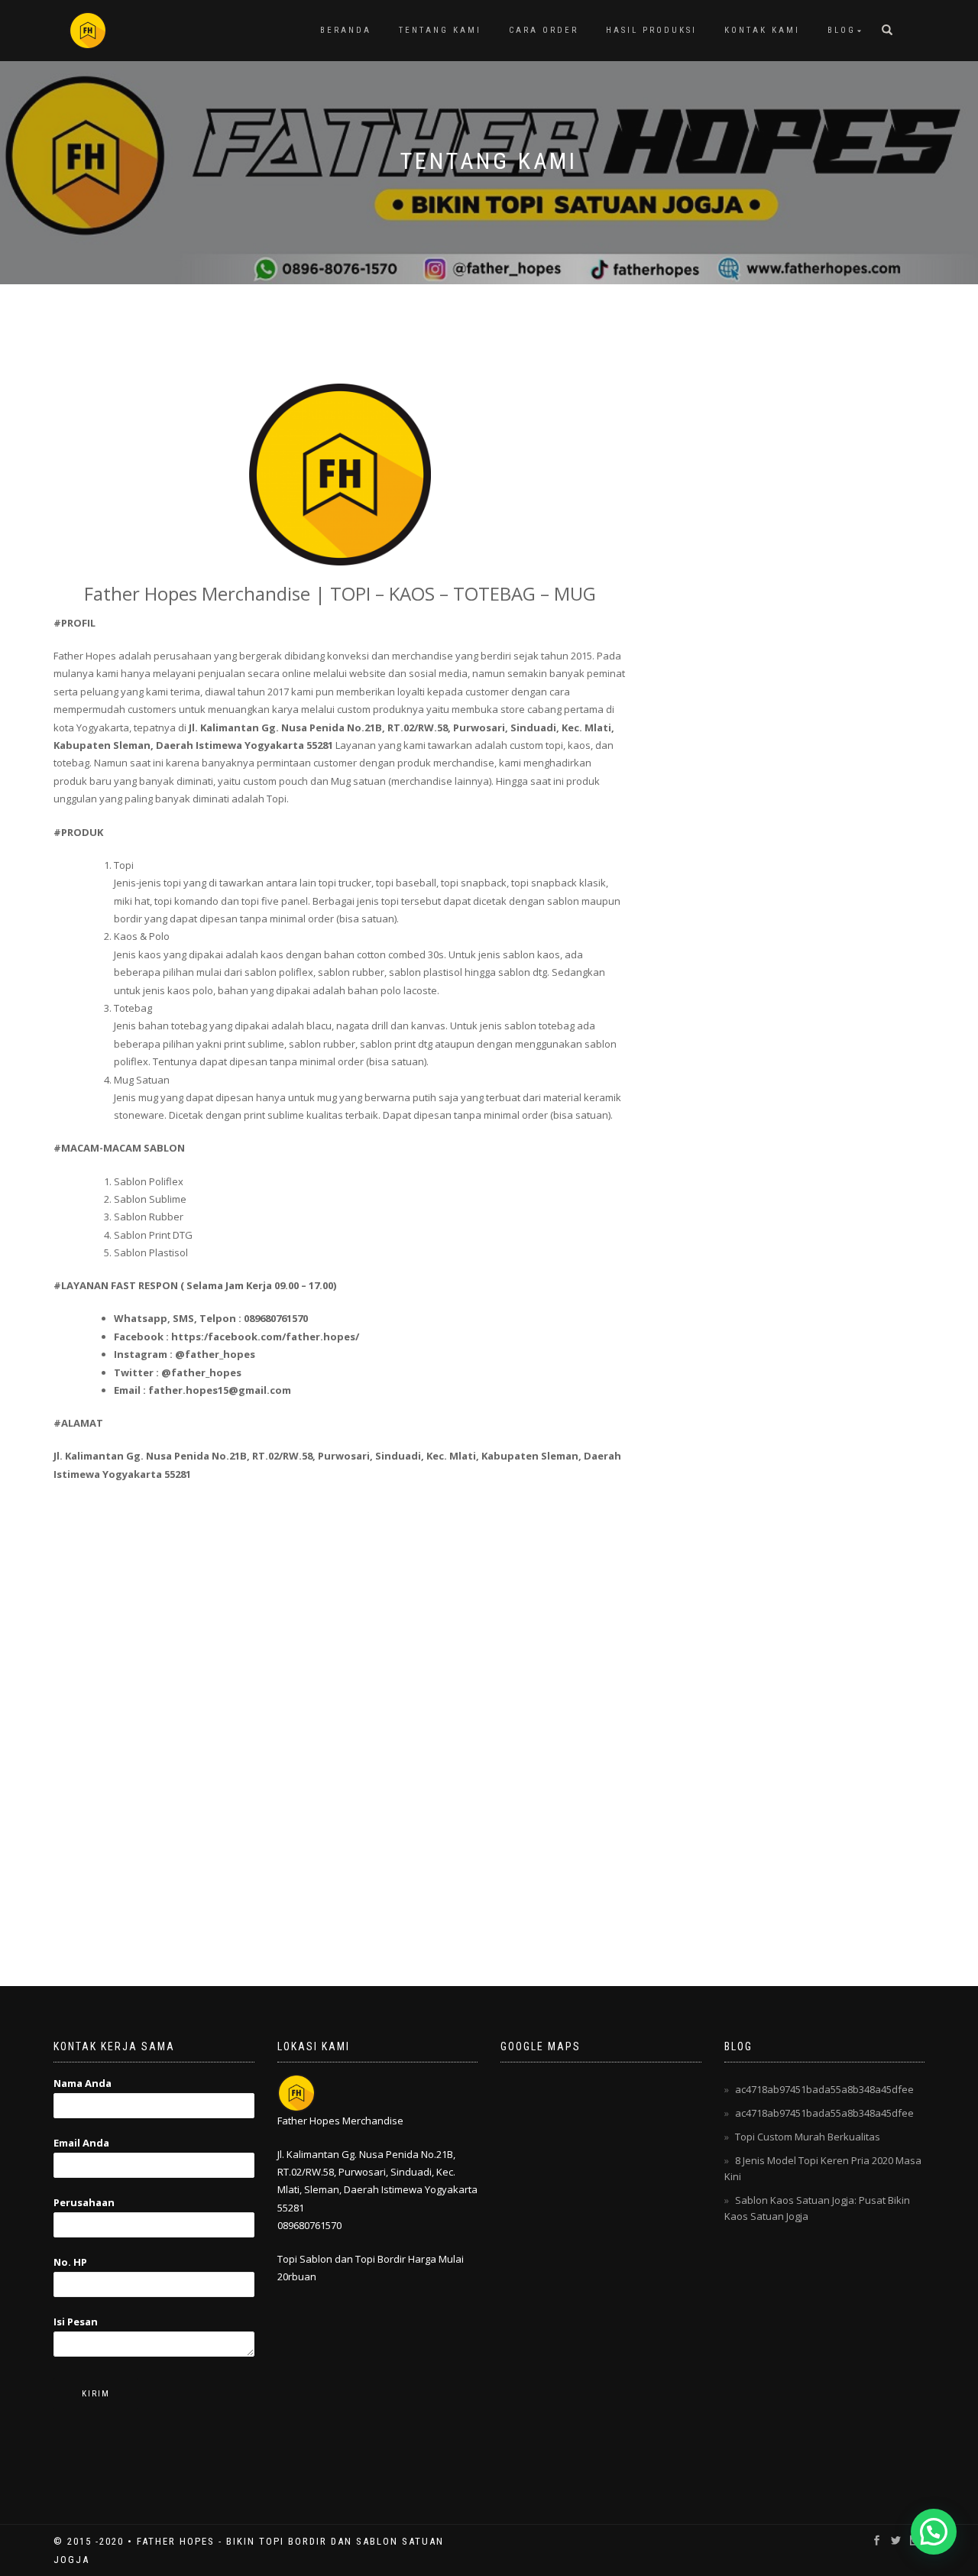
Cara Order (544, 30)
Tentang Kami (440, 30)
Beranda (346, 30)
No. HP (70, 2262)
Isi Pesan (76, 2322)
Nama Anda (83, 2083)
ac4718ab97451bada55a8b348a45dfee (824, 2089)
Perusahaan (84, 2202)
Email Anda (81, 2143)
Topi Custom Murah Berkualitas (808, 2137)
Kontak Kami (762, 30)
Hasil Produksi (651, 30)
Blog (842, 30)
